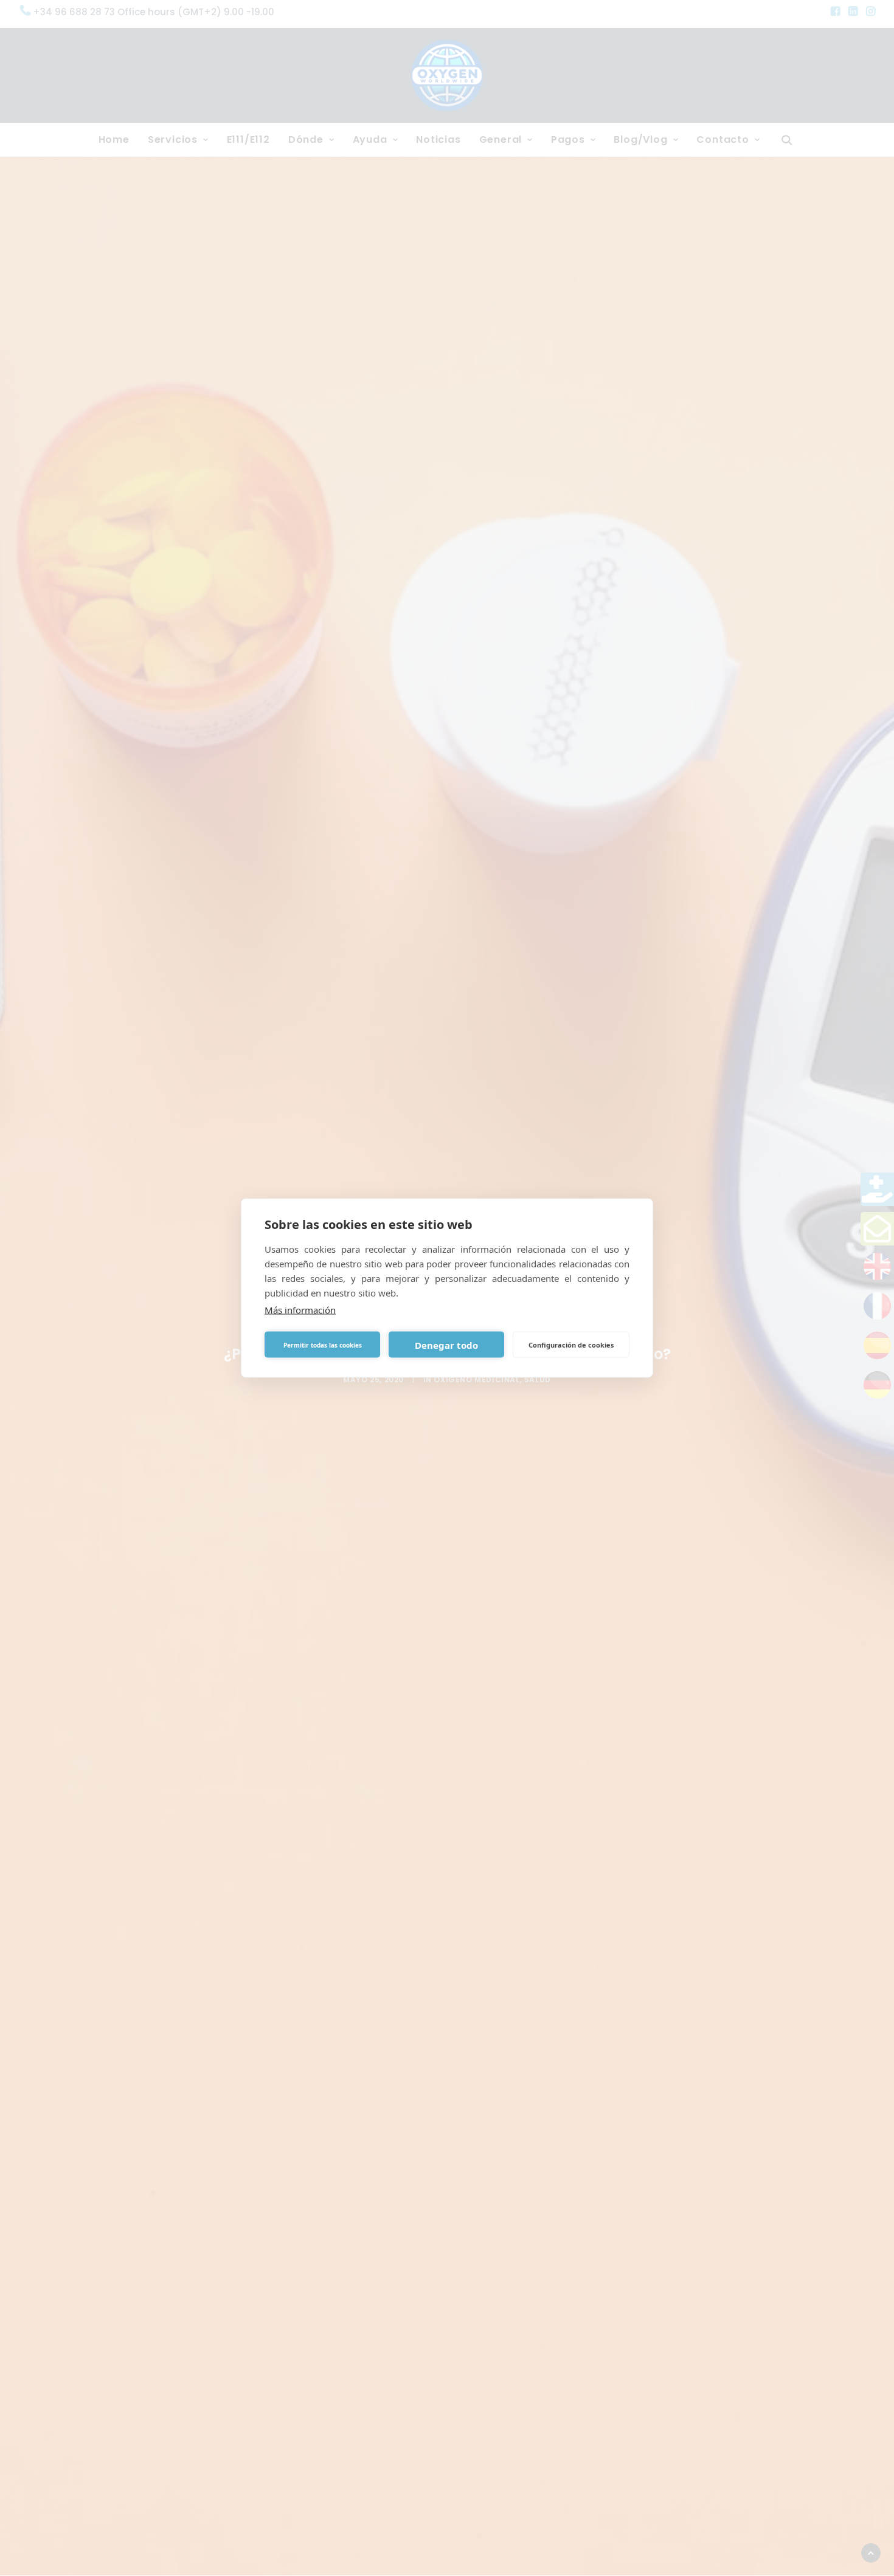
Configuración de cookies (571, 1344)
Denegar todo (446, 1345)
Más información (300, 1310)
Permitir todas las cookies (323, 1345)
